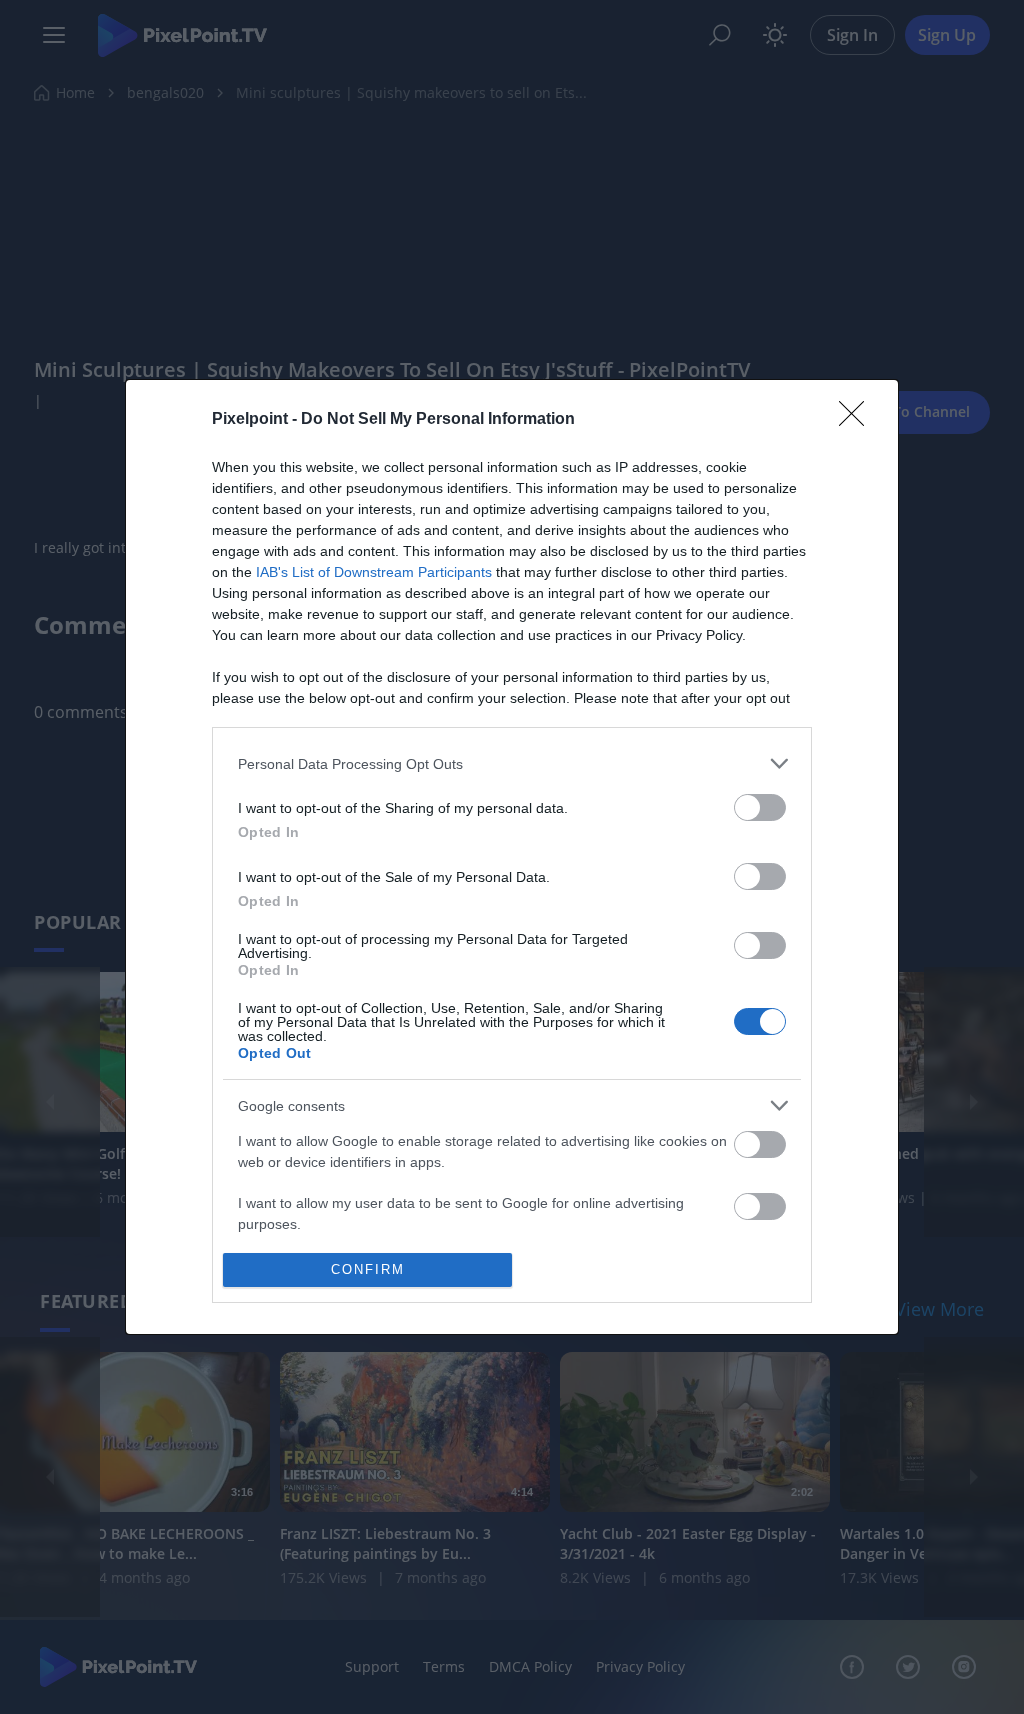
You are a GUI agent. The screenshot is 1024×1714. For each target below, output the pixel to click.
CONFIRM (368, 1269)
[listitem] (512, 763)
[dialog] (512, 856)
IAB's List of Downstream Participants (374, 572)
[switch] (760, 807)
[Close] (858, 420)
